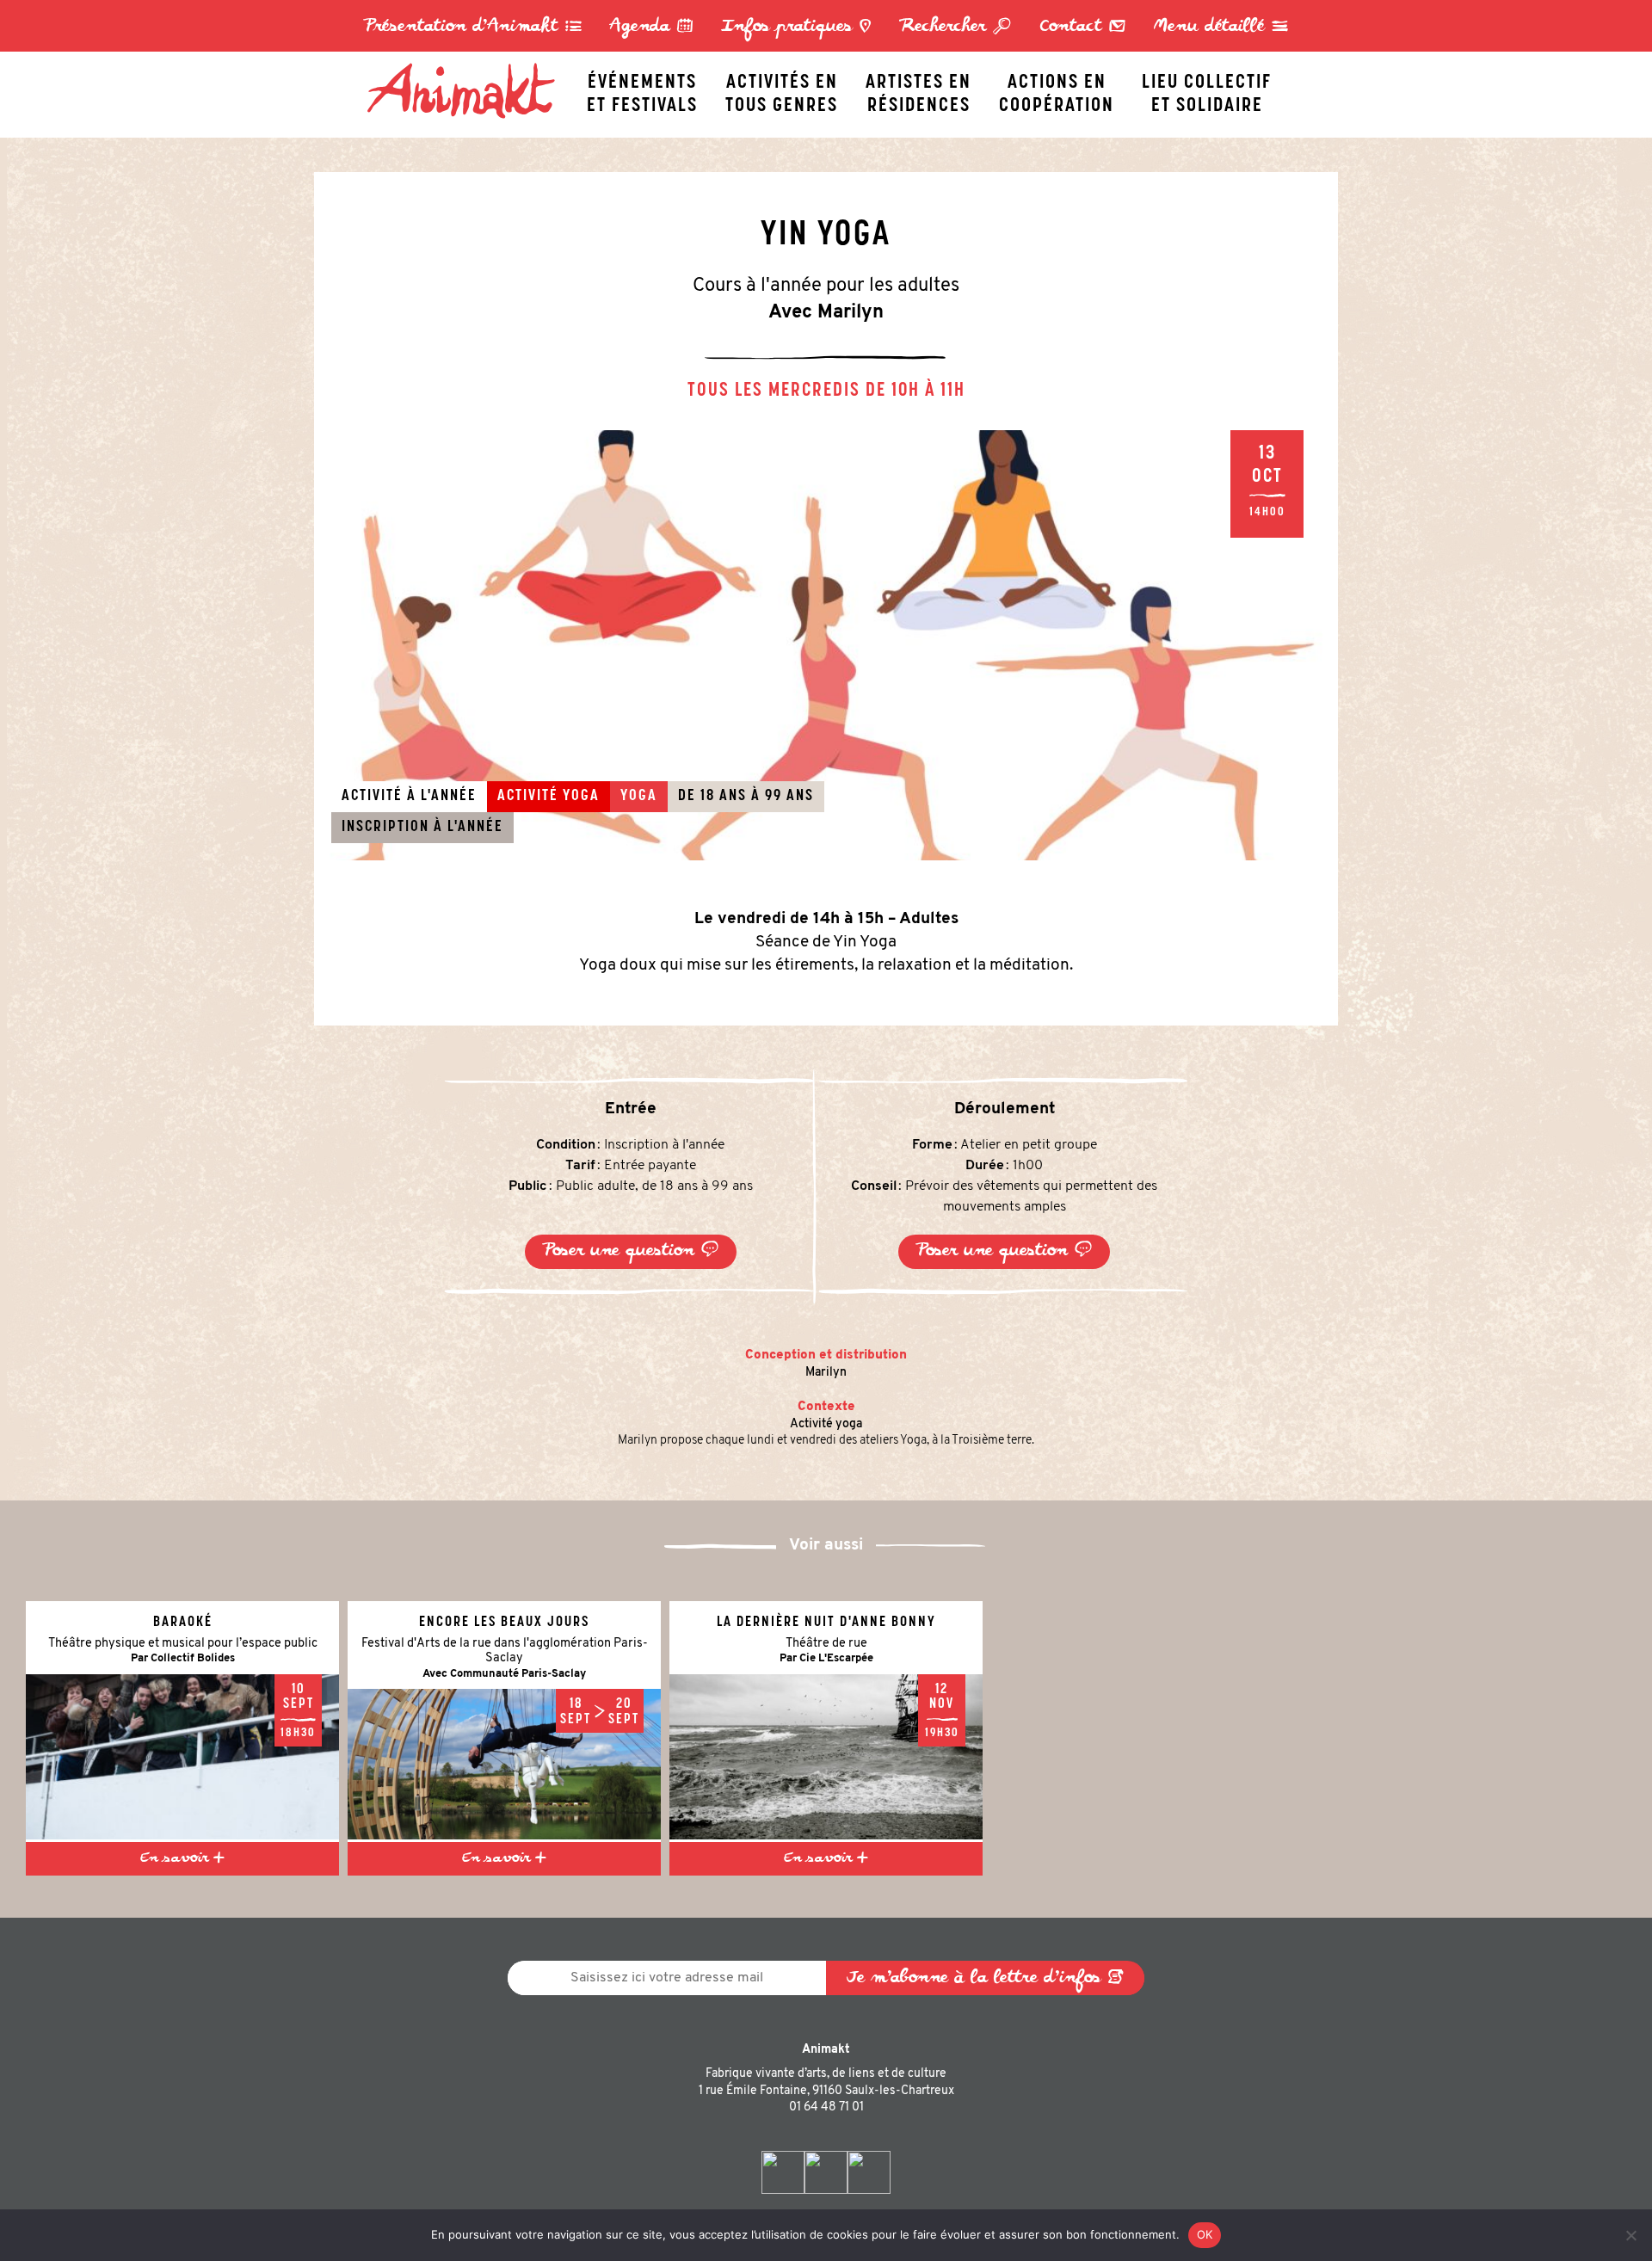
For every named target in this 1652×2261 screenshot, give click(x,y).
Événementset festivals (642, 89)
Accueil (470, 66)
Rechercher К (955, 27)
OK (1205, 2234)
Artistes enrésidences (918, 89)
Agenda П (652, 27)
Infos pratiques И (796, 27)
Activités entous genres (782, 89)
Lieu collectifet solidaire (1207, 89)
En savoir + (182, 1858)
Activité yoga (826, 1424)
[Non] (1630, 2235)
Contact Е (1083, 27)
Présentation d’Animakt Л (473, 27)
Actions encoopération (1057, 89)
